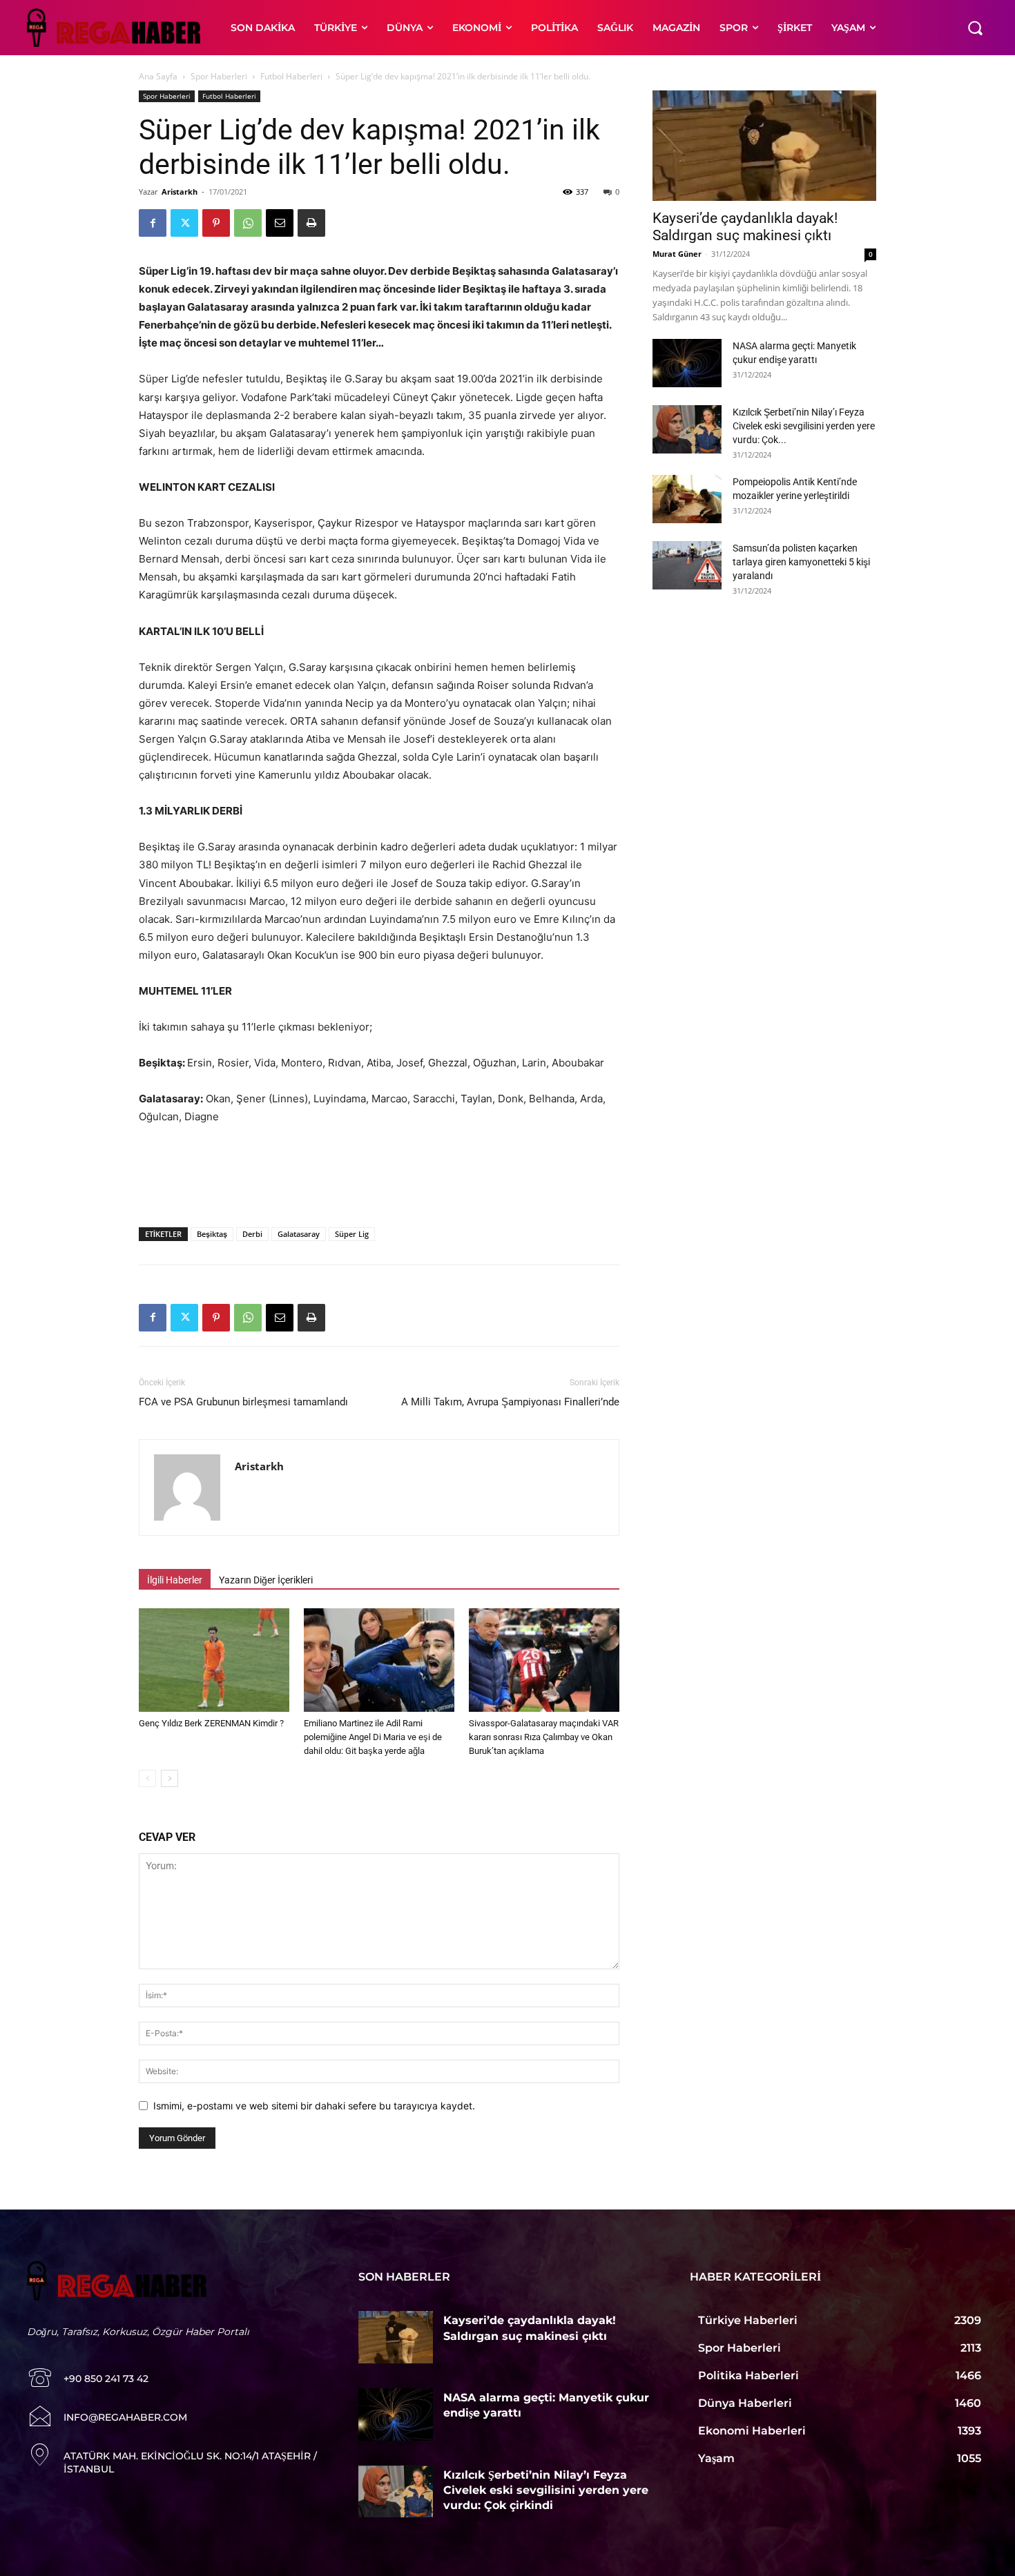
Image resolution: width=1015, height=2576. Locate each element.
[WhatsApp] (248, 223)
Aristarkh (180, 192)
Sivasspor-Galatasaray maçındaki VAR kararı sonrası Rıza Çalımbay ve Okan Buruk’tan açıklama (544, 1737)
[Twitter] (184, 223)
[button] (975, 28)
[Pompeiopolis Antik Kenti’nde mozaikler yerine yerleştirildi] (687, 499)
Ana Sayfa (158, 76)
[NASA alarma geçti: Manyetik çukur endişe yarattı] (687, 363)
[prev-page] (147, 1778)
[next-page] (170, 1778)
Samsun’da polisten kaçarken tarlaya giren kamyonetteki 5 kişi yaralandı (801, 562)
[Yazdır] (311, 223)
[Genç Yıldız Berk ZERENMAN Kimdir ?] (214, 1660)
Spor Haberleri (219, 76)
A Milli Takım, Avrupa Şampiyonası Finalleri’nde (510, 1402)
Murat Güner (677, 254)
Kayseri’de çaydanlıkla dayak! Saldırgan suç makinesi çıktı (745, 227)
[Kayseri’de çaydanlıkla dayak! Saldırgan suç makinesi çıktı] (764, 146)
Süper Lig (352, 1234)
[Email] (280, 223)
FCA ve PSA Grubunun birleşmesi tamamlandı (243, 1402)
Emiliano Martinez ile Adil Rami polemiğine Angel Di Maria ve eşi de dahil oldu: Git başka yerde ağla (373, 1737)
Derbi (252, 1234)
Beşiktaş (212, 1234)
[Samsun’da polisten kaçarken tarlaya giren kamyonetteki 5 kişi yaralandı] (687, 565)
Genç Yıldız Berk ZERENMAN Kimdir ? (211, 1723)
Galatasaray (299, 1234)
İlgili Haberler (175, 1580)
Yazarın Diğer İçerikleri (266, 1580)
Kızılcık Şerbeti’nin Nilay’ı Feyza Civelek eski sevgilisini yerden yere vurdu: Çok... (804, 426)
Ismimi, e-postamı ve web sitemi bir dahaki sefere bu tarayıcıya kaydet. (314, 2106)
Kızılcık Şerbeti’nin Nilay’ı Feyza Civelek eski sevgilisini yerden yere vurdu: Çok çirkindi (546, 2490)
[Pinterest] (216, 223)
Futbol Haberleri (291, 76)
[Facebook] (153, 223)
